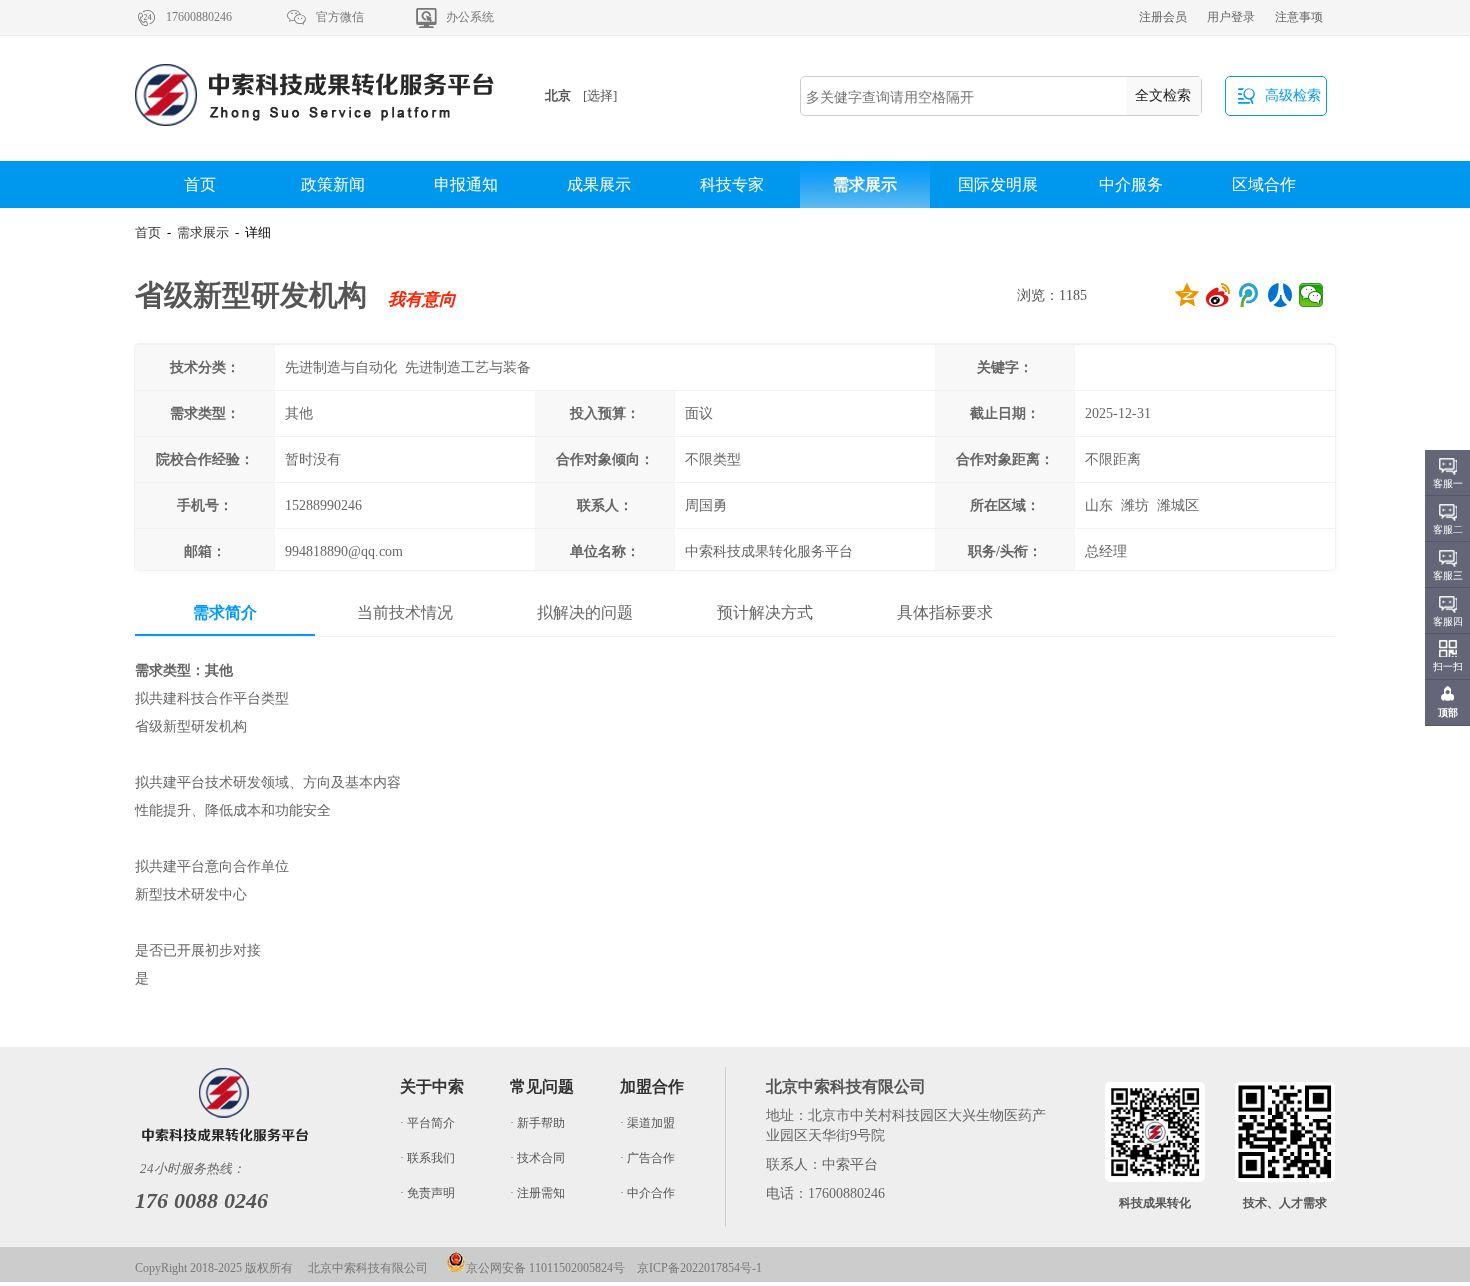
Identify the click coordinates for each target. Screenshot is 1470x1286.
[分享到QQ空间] (1187, 295)
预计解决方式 (765, 612)
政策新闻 (333, 184)
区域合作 (1264, 184)
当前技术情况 (405, 612)
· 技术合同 (537, 1158)
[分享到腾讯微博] (1249, 295)
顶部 (1448, 712)
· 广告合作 (647, 1158)
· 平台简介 (427, 1123)
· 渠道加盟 (647, 1123)
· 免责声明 (427, 1193)
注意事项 (1299, 17)
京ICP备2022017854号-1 (699, 1268)
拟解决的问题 (585, 612)
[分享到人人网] (1280, 295)
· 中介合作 (647, 1193)
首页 (200, 184)
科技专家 (732, 184)
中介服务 (1131, 184)
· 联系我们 (427, 1158)
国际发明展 (998, 184)
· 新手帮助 (537, 1123)
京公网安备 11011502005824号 (545, 1268)
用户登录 (1231, 17)
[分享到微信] (1311, 295)
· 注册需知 (537, 1193)
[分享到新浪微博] (1218, 295)
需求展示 (865, 184)
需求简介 (225, 612)
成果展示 (599, 184)
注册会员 (1163, 17)
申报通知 (466, 184)
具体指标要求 (945, 612)
